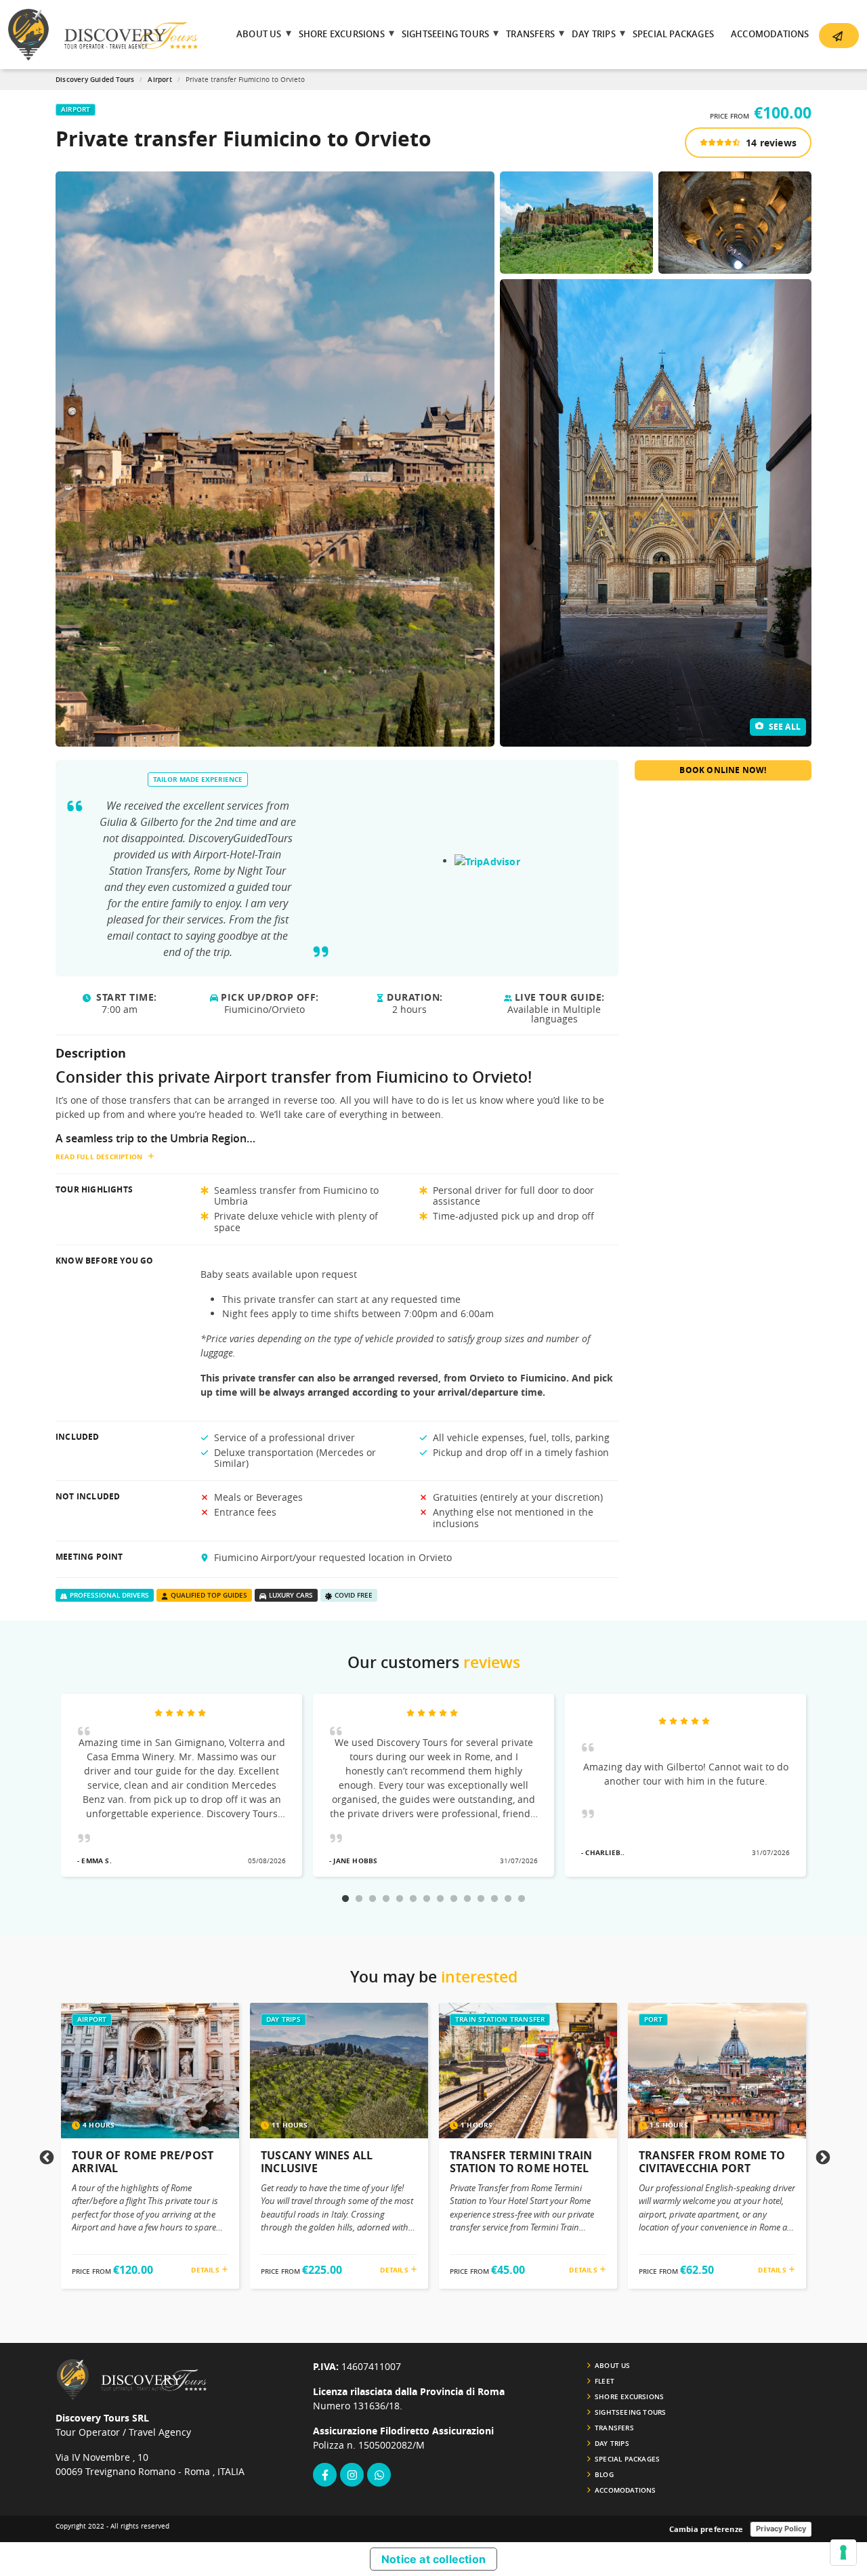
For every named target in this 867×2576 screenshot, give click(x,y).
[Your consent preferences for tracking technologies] (843, 2552)
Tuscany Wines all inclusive (317, 2162)
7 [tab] (427, 1899)
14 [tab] (522, 1899)
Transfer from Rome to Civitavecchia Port (712, 2162)
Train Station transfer (500, 2019)
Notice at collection (433, 2559)
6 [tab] (413, 1899)
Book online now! (723, 770)
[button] (839, 36)
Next (822, 2157)
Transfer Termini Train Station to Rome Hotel (521, 2162)
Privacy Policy (781, 2529)
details (206, 2270)
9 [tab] (454, 1899)
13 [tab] (508, 1899)
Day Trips (283, 2019)
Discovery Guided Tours (95, 80)
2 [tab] (359, 1899)
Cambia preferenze (706, 2529)
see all (783, 727)
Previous (45, 2157)
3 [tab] (373, 1899)
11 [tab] (481, 1899)
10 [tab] (467, 1899)
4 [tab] (386, 1899)
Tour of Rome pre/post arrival (143, 2162)
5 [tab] (400, 1899)
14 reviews (770, 143)
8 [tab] (440, 1899)
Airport (160, 80)
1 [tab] (345, 1899)
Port (653, 2019)
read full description (99, 1157)
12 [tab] (494, 1899)
